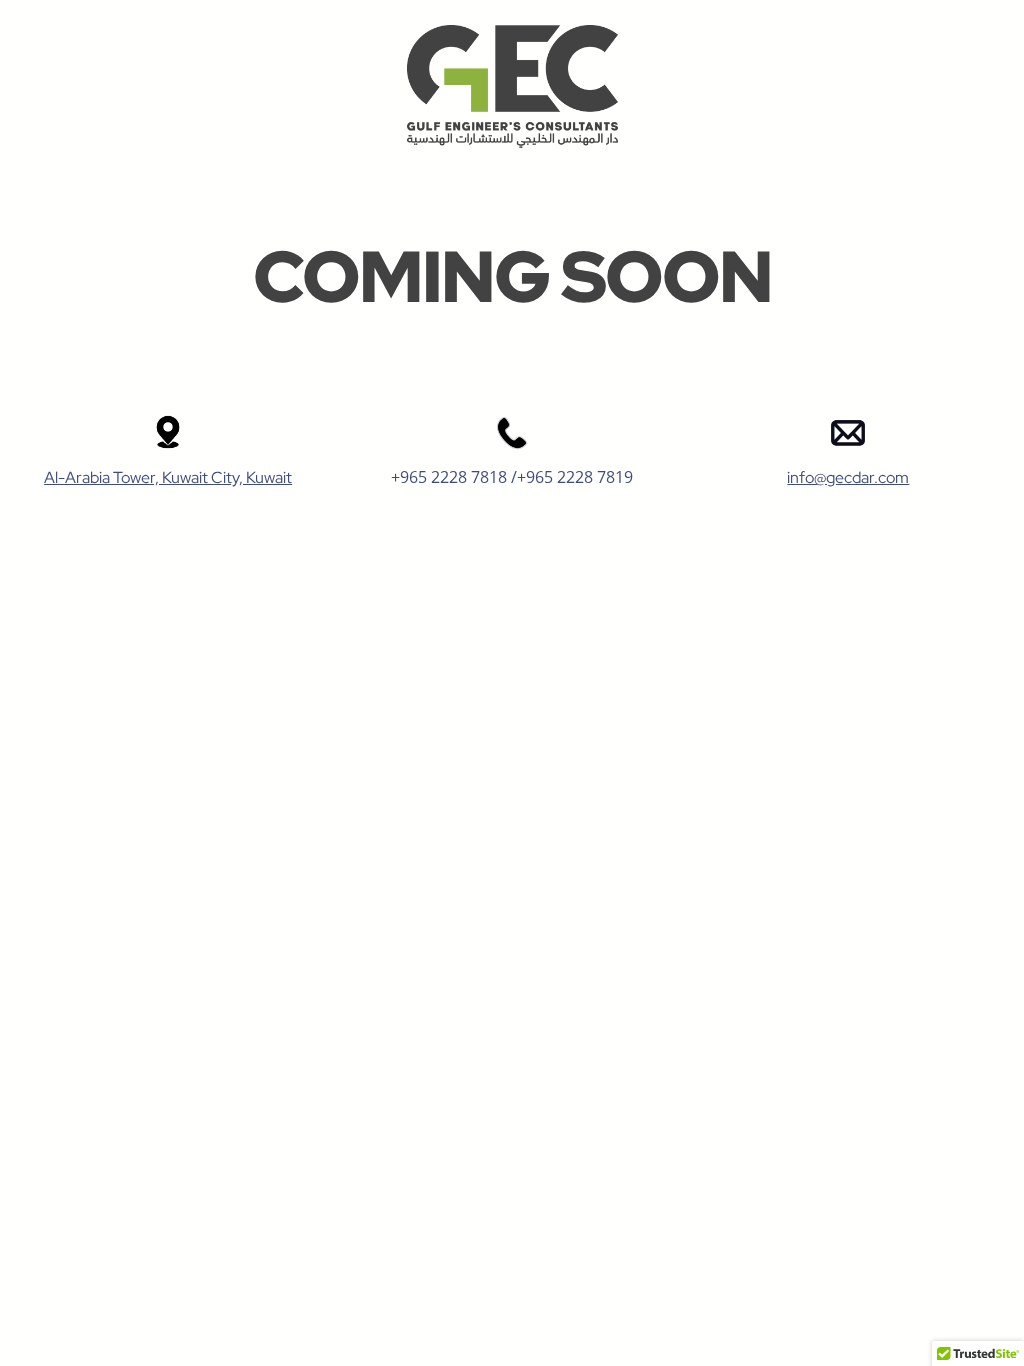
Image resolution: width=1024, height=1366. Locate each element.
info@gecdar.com (848, 477)
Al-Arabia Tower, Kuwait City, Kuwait (168, 477)
